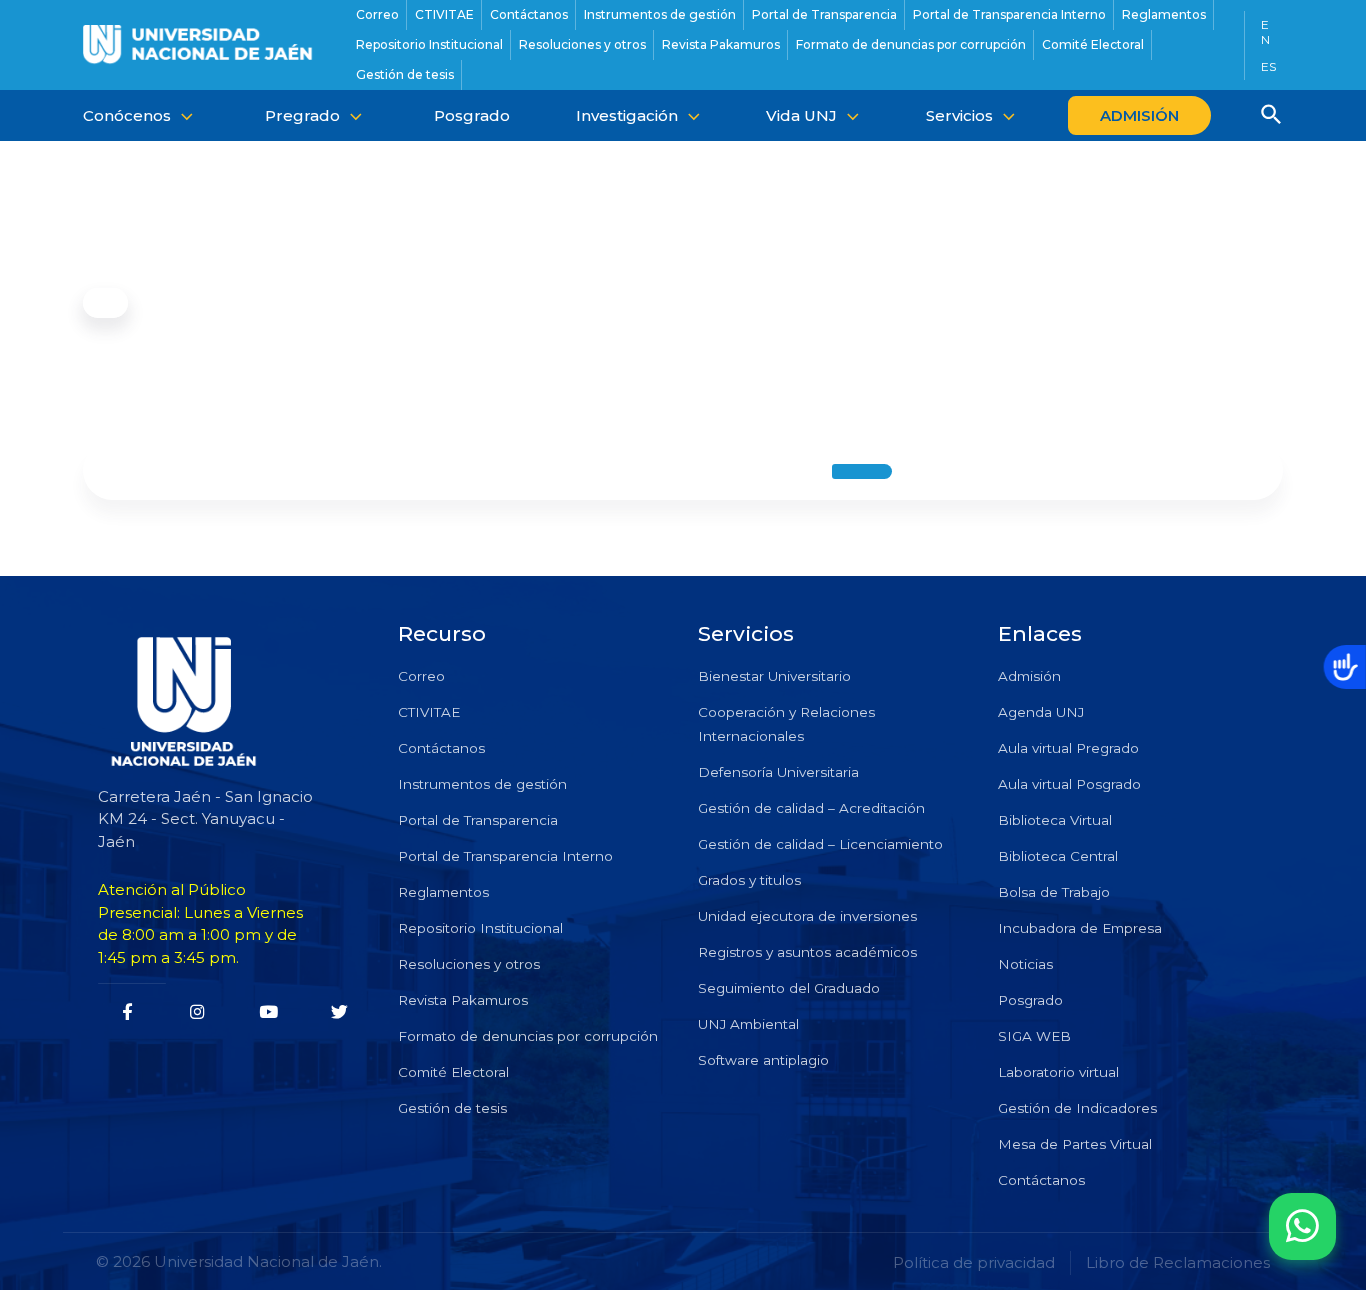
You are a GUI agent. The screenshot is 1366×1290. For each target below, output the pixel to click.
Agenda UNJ (1041, 712)
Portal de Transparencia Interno (505, 856)
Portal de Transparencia (478, 820)
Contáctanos (441, 748)
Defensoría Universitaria (778, 772)
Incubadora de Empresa (1080, 928)
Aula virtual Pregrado (1068, 748)
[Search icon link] (1272, 117)
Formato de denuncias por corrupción (528, 1036)
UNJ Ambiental (748, 1024)
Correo (421, 676)
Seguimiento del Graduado (789, 988)
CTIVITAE (429, 712)
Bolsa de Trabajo (1054, 892)
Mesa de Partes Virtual (1075, 1144)
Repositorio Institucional (480, 928)
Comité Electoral (453, 1072)
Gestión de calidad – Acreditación (811, 808)
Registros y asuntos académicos (807, 952)
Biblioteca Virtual (1055, 820)
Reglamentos (443, 892)
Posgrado (1030, 1000)
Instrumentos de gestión (482, 784)
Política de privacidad (974, 1262)
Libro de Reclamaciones (1178, 1262)
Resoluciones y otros (469, 964)
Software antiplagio (763, 1060)
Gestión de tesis (452, 1108)
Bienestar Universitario (774, 676)
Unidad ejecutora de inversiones (807, 916)
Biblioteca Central (1058, 856)
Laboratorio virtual (1058, 1072)
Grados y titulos (749, 880)
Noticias (1025, 964)
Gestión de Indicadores (1077, 1108)
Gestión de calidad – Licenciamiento (820, 844)
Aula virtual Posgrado (1069, 784)
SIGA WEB (1034, 1036)
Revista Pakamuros (463, 1000)
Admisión (1029, 676)
